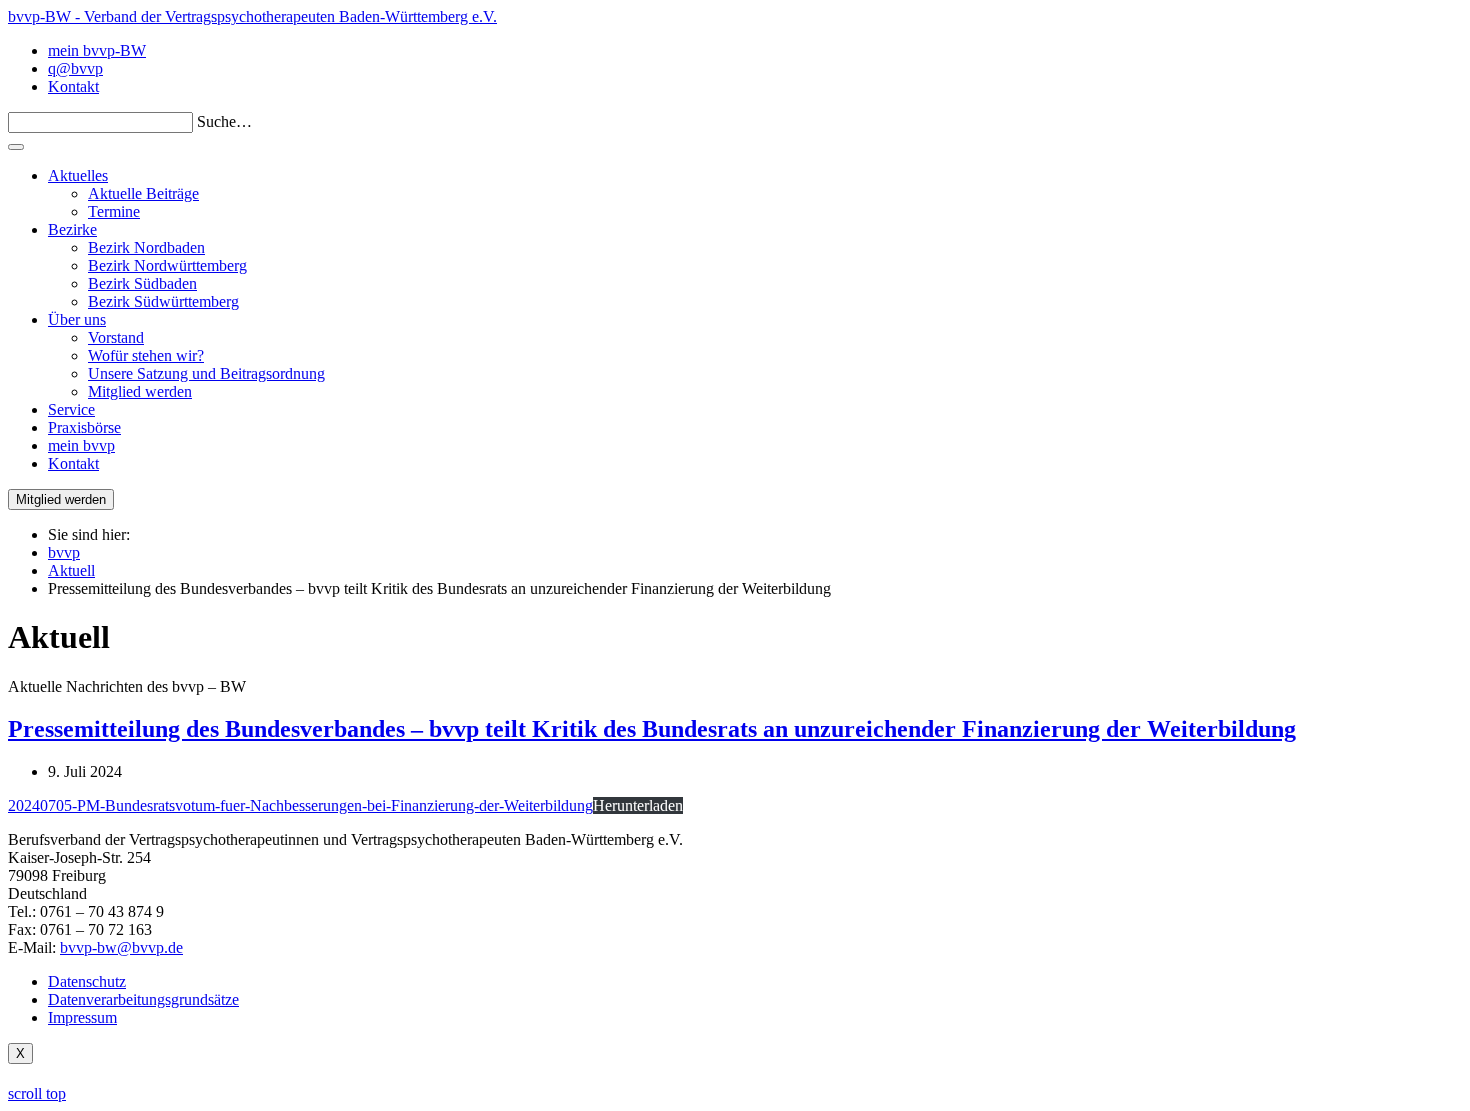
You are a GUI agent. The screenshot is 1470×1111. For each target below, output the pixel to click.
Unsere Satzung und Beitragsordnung (206, 373)
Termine (114, 211)
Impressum (82, 1017)
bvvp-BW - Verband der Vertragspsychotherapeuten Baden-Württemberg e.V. (252, 16)
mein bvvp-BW (97, 50)
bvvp (64, 552)
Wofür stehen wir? (146, 355)
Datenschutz (87, 981)
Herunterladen (638, 805)
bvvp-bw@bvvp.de (121, 947)
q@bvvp (75, 68)
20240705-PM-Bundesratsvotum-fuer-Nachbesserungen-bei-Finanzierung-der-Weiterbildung (300, 805)
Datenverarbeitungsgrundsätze (143, 999)
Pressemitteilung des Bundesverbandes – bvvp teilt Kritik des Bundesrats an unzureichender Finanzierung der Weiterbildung (652, 729)
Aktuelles (78, 175)
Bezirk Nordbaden (146, 247)
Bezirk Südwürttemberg (163, 301)
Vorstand (116, 337)
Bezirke (72, 229)
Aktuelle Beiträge (143, 193)
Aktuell (71, 570)
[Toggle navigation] (16, 147)
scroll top (37, 1093)
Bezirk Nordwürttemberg (167, 265)
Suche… (224, 121)
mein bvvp (81, 445)
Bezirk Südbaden (142, 283)
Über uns (77, 319)
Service (71, 409)
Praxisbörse (84, 427)
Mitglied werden (140, 391)
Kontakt (73, 86)
